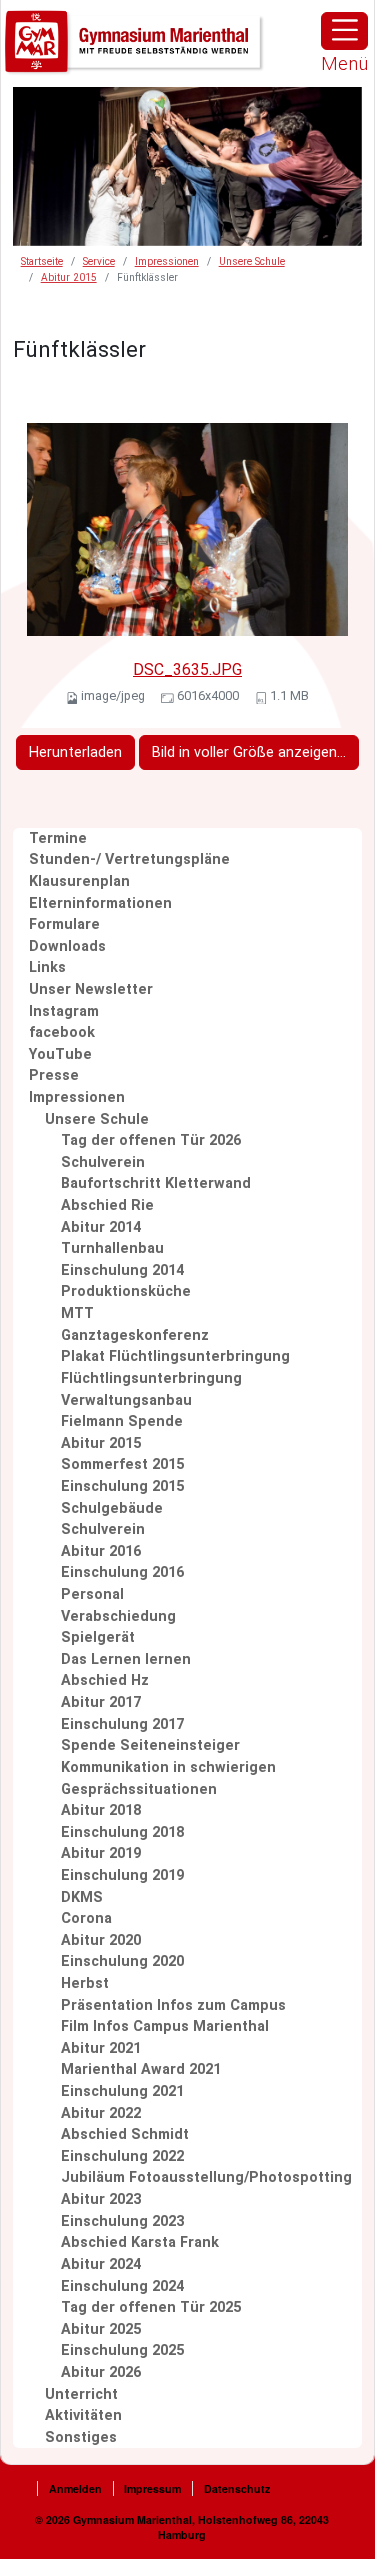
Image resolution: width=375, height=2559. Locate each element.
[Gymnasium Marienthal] (135, 42)
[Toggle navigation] (344, 31)
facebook (62, 1032)
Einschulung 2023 (122, 2221)
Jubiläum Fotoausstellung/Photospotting (206, 2177)
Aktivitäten (83, 2415)
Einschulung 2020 (122, 1961)
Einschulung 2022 (122, 2156)
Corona (86, 1918)
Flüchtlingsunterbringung (151, 1378)
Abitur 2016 (101, 1551)
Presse (54, 1075)
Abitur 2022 (101, 2113)
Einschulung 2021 (122, 2091)
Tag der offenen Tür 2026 (151, 1140)
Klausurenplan (79, 881)
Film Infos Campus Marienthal (165, 2026)
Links (47, 967)
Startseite (42, 261)
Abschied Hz (105, 1680)
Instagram (64, 1011)
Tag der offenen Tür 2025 (151, 2307)
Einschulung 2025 (122, 2350)
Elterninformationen (100, 903)
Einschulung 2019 (122, 1875)
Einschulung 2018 (122, 1832)
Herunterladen (75, 752)
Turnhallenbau (112, 1248)
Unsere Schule (252, 261)
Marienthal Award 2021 (141, 2069)
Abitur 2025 (101, 2329)
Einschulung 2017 (122, 1724)
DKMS (82, 1897)
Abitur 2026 (101, 2372)
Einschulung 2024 (122, 2286)
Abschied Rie (107, 1205)
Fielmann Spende (122, 1421)
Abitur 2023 (101, 2199)
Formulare (64, 924)
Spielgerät (98, 1637)
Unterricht (81, 2394)
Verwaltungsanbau (126, 1400)
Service (99, 261)
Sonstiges (81, 2437)
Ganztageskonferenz (135, 1335)
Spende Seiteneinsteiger (150, 1745)
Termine (58, 838)
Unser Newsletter (91, 989)
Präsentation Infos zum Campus (173, 2005)
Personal (92, 1594)
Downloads (67, 946)
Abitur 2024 (101, 2264)
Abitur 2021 (101, 2048)
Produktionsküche (126, 1291)
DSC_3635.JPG (187, 669)
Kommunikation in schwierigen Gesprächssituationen (168, 1778)
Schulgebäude (112, 1508)
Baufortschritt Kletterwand (156, 1183)
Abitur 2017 (101, 1702)
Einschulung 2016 (122, 1572)
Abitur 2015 (69, 277)
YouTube (60, 1054)
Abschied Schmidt (125, 2134)
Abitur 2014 (101, 1227)
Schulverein (103, 1162)
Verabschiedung (118, 1616)
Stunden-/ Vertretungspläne (129, 859)
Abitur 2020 (101, 1940)
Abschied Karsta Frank (140, 2242)
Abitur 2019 (101, 1853)
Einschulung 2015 (122, 1486)
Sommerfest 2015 (122, 1464)
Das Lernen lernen (126, 1659)
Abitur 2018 (101, 1810)
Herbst (85, 1983)
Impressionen (167, 261)
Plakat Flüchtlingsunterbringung (175, 1356)
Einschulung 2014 (122, 1270)
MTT (77, 1313)
